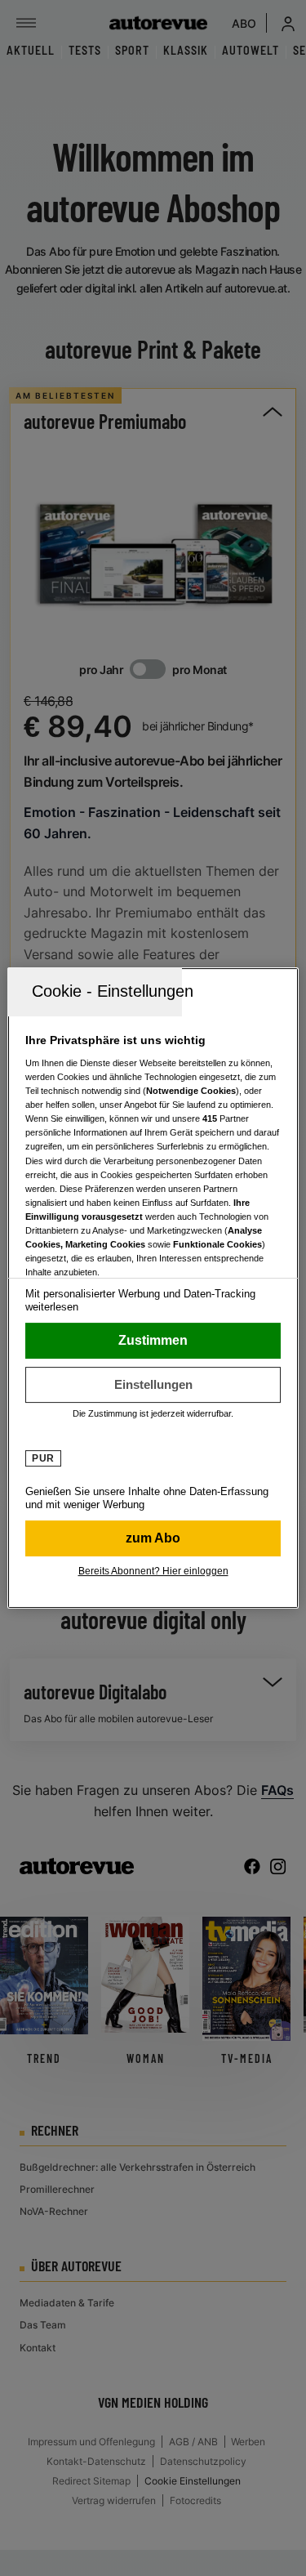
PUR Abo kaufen (153, 1538)
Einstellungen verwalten (153, 1385)
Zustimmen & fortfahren (153, 1341)
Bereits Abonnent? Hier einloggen (153, 1571)
